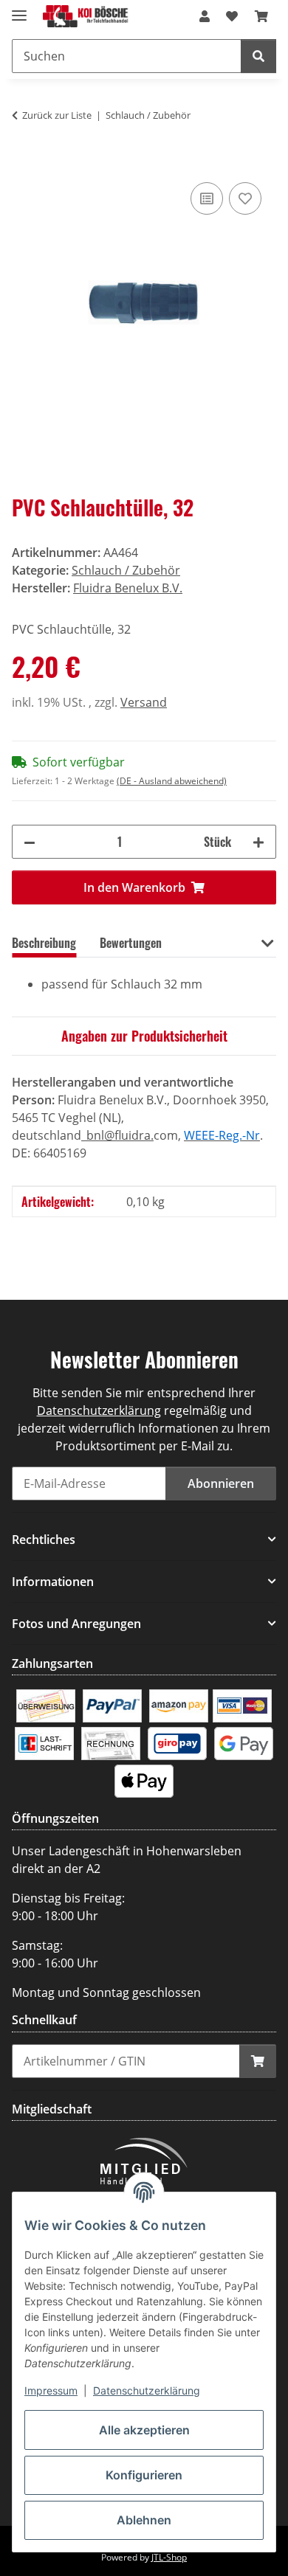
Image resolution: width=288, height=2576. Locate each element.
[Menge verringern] (30, 842)
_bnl (93, 1135)
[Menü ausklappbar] (19, 9)
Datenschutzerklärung (147, 2390)
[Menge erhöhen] (258, 842)
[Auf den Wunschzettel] (245, 198)
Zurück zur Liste (57, 115)
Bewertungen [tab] (131, 943)
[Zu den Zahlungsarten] (46, 1705)
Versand (144, 702)
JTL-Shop (169, 2557)
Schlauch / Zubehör (126, 570)
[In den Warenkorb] (24, 162)
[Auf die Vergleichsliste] (207, 198)
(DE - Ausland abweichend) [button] (172, 781)
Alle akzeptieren (144, 2430)
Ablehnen (144, 2520)
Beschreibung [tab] (44, 943)
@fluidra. (129, 1135)
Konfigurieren (144, 2475)
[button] (205, 16)
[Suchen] (258, 56)
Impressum (51, 2390)
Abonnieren (221, 1483)
